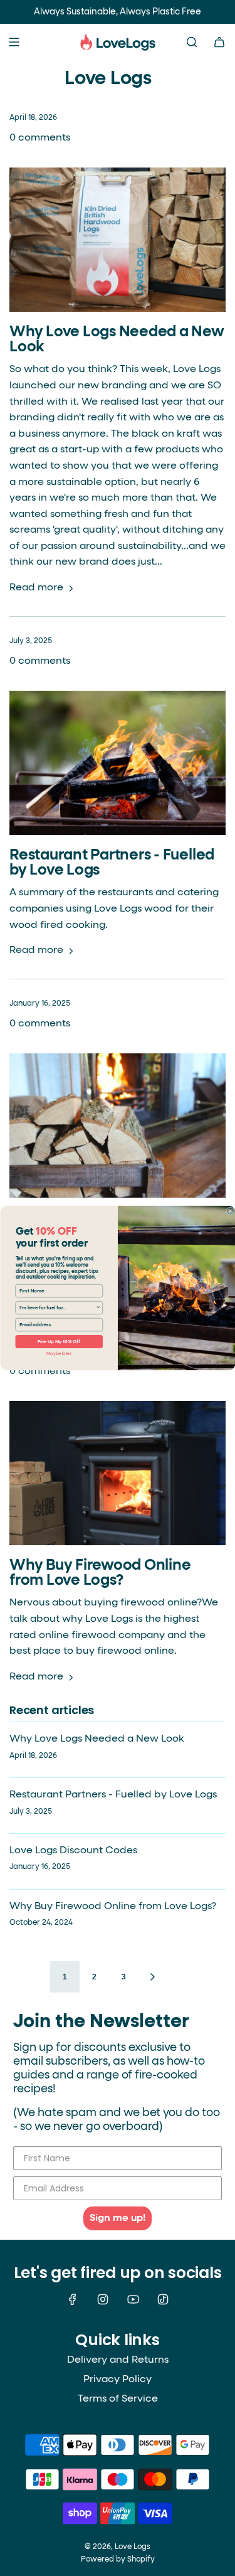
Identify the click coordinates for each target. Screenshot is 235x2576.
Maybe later (59, 1354)
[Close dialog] (230, 1211)
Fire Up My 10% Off (59, 1342)
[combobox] (57, 1307)
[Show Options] (98, 1307)
